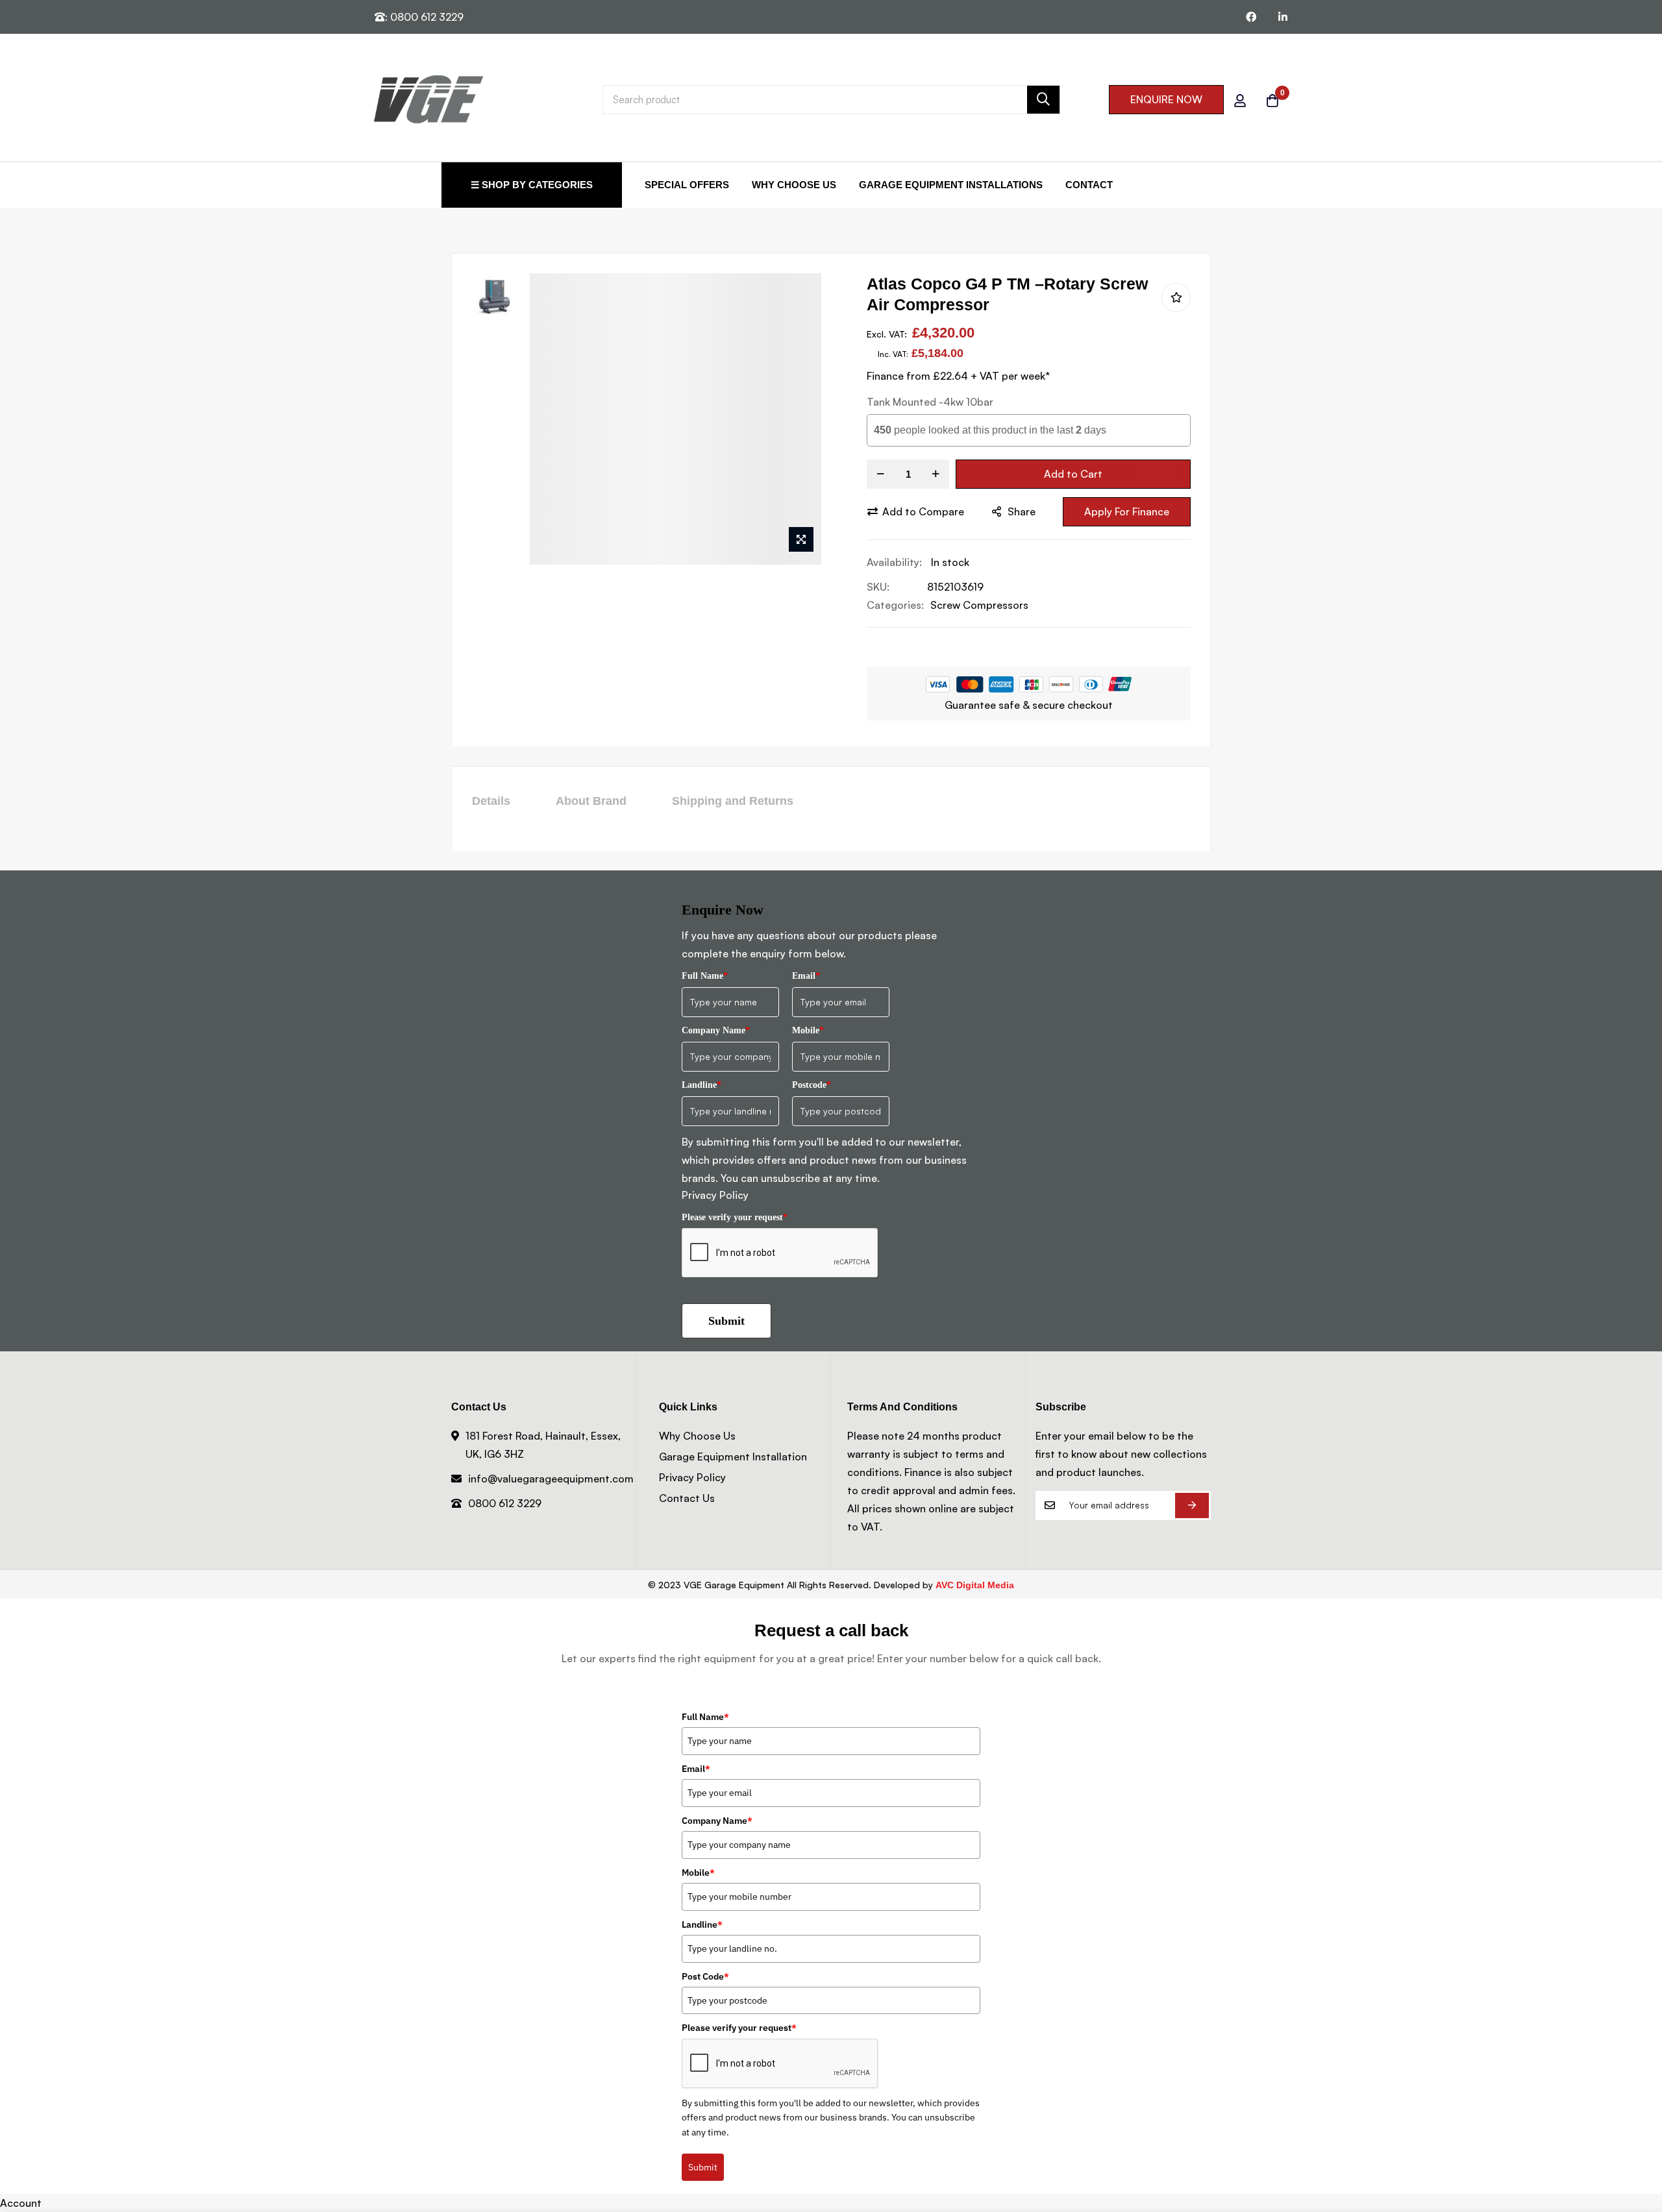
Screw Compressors (979, 605)
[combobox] (831, 100)
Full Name (705, 976)
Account (21, 2203)
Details (491, 801)
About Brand (591, 801)
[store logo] (428, 99)
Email (806, 976)
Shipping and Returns (733, 801)
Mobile (808, 1030)
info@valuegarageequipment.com (551, 1479)
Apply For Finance (1127, 511)
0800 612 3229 (505, 1503)
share (1022, 511)
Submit (726, 1321)
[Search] (1043, 100)
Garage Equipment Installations (951, 185)
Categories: (895, 605)
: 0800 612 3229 (424, 17)
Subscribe (1192, 1505)
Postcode (812, 1085)
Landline (701, 1085)
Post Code (705, 1976)
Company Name (716, 1030)
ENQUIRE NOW (1166, 99)
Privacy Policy (715, 1195)
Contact (1089, 185)
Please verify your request (735, 1217)
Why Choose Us (794, 185)
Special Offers (687, 185)
